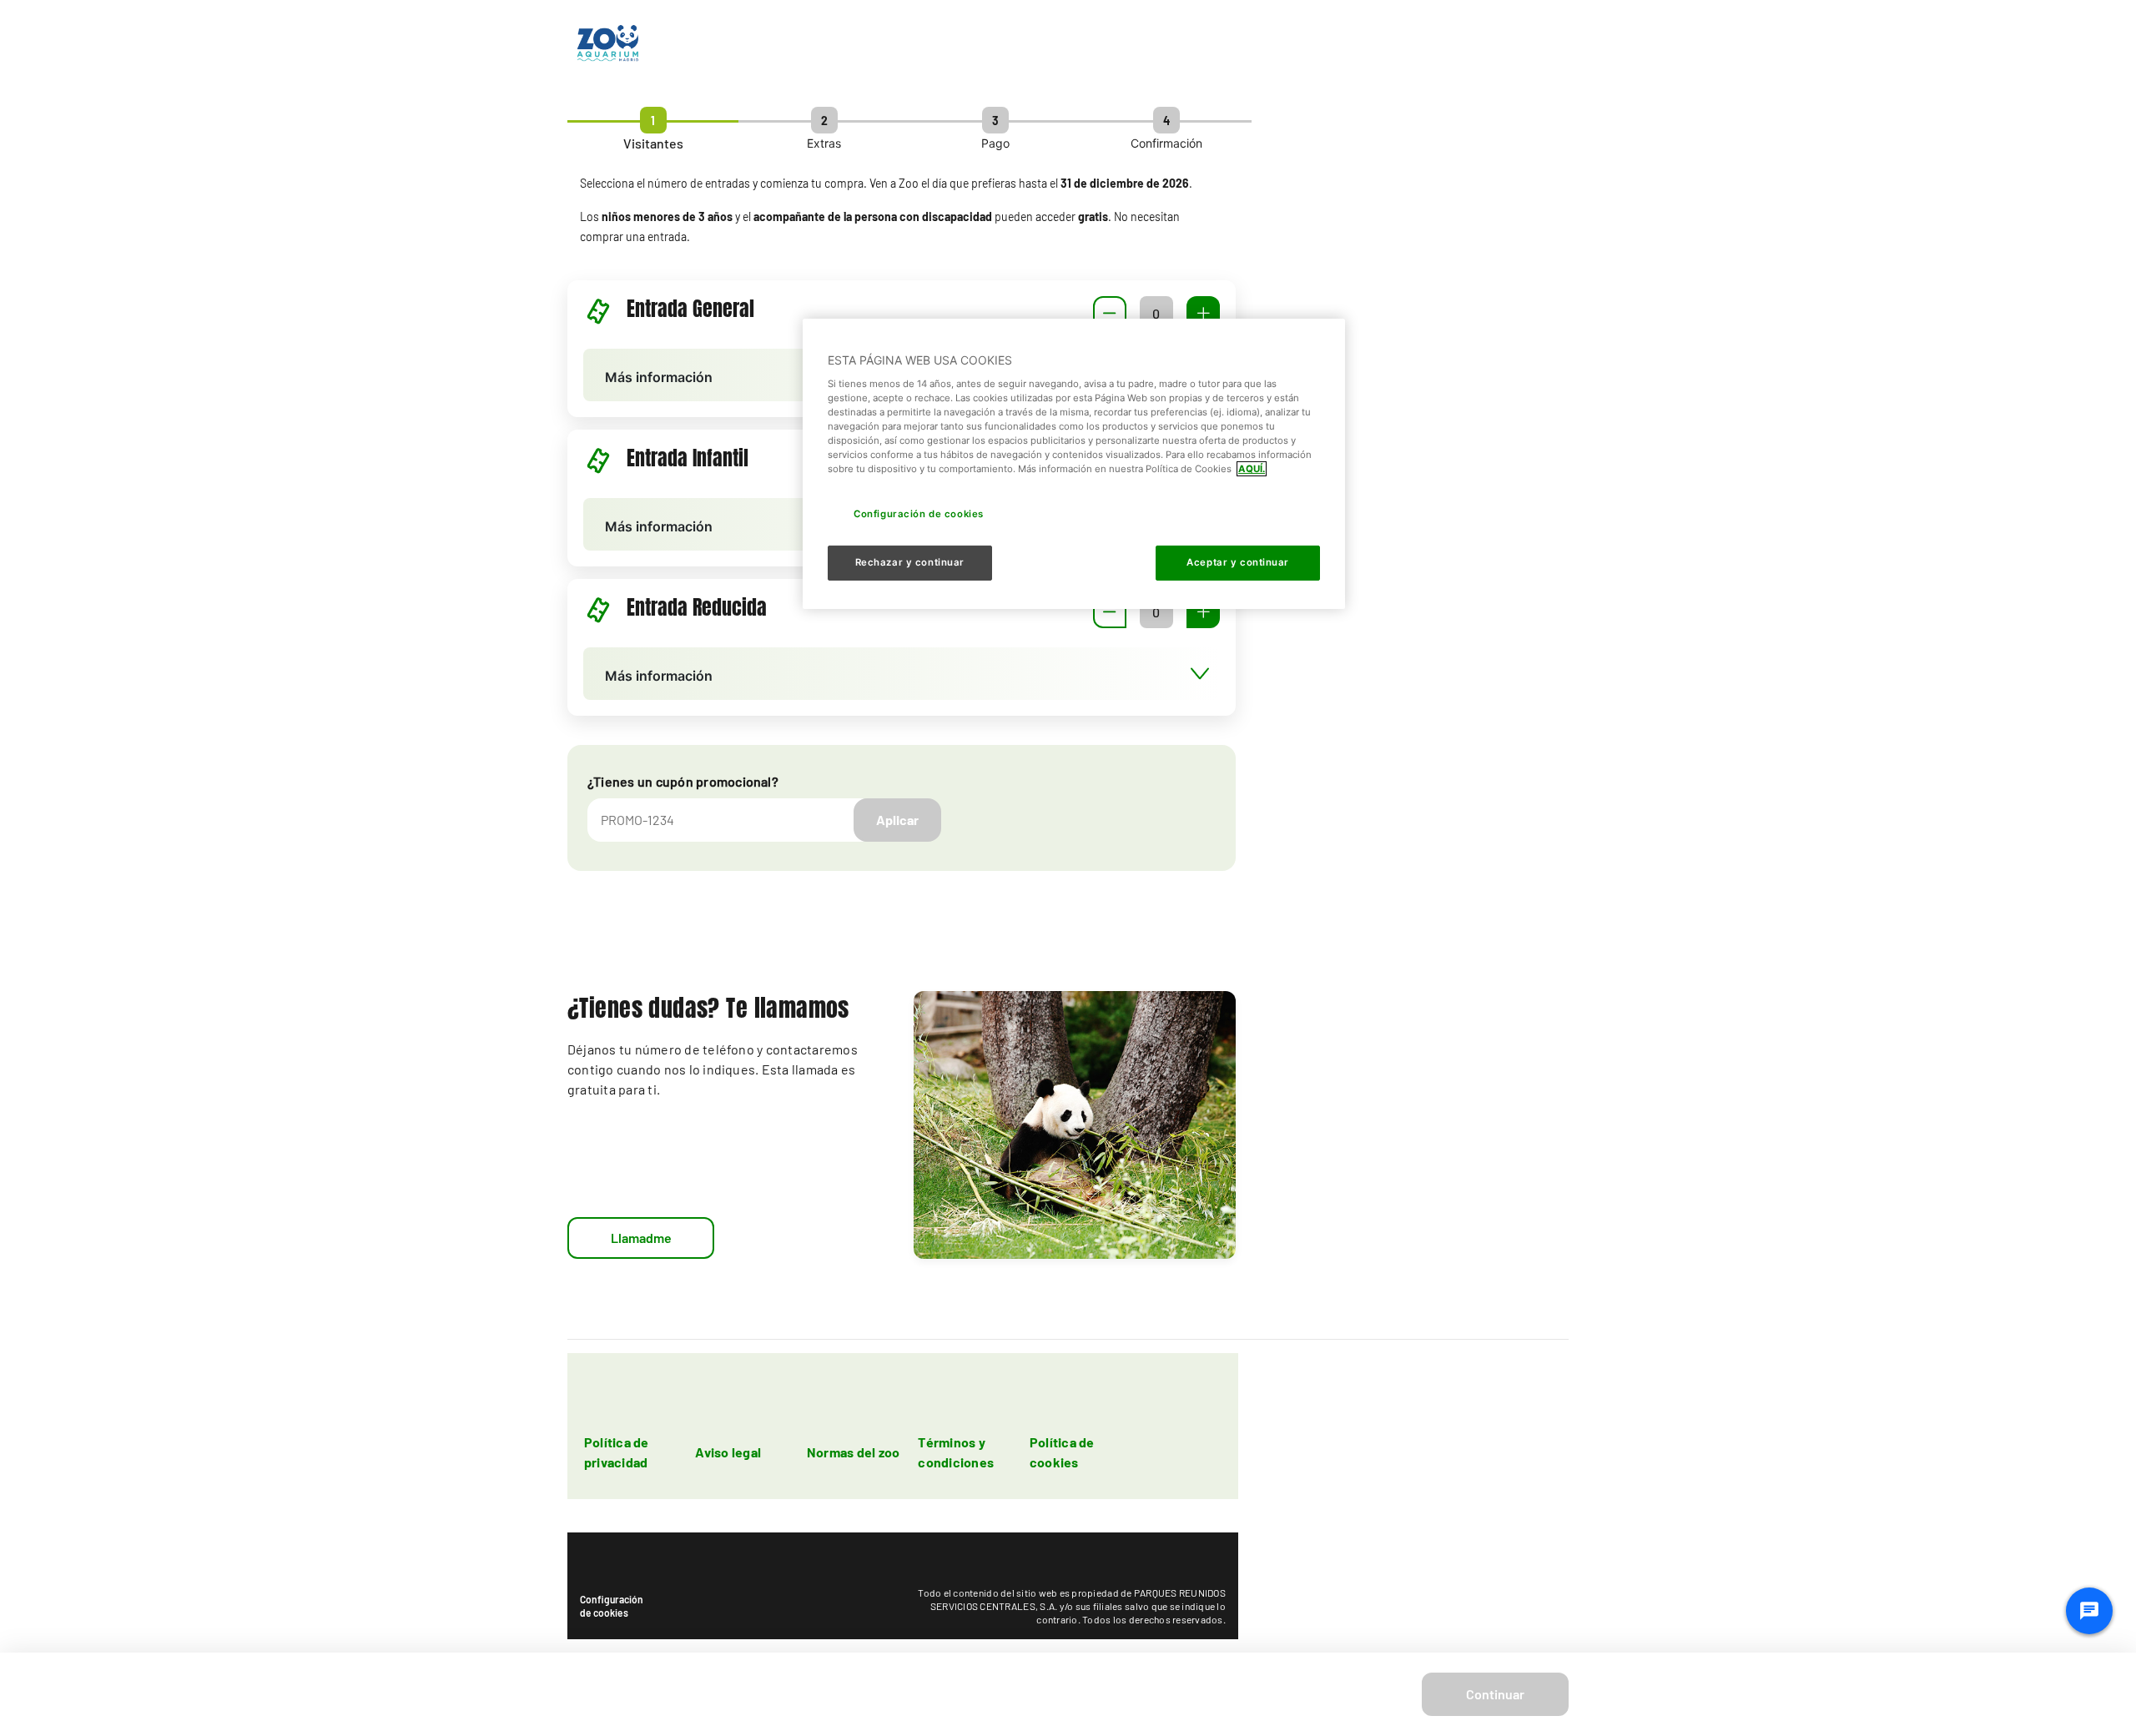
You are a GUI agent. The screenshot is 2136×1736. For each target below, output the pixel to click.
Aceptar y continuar (1238, 562)
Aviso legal (728, 1452)
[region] (1074, 464)
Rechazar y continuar (910, 562)
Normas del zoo (853, 1452)
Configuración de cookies (612, 1606)
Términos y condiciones (956, 1452)
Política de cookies (1062, 1452)
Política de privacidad (617, 1452)
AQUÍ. (1252, 469)
